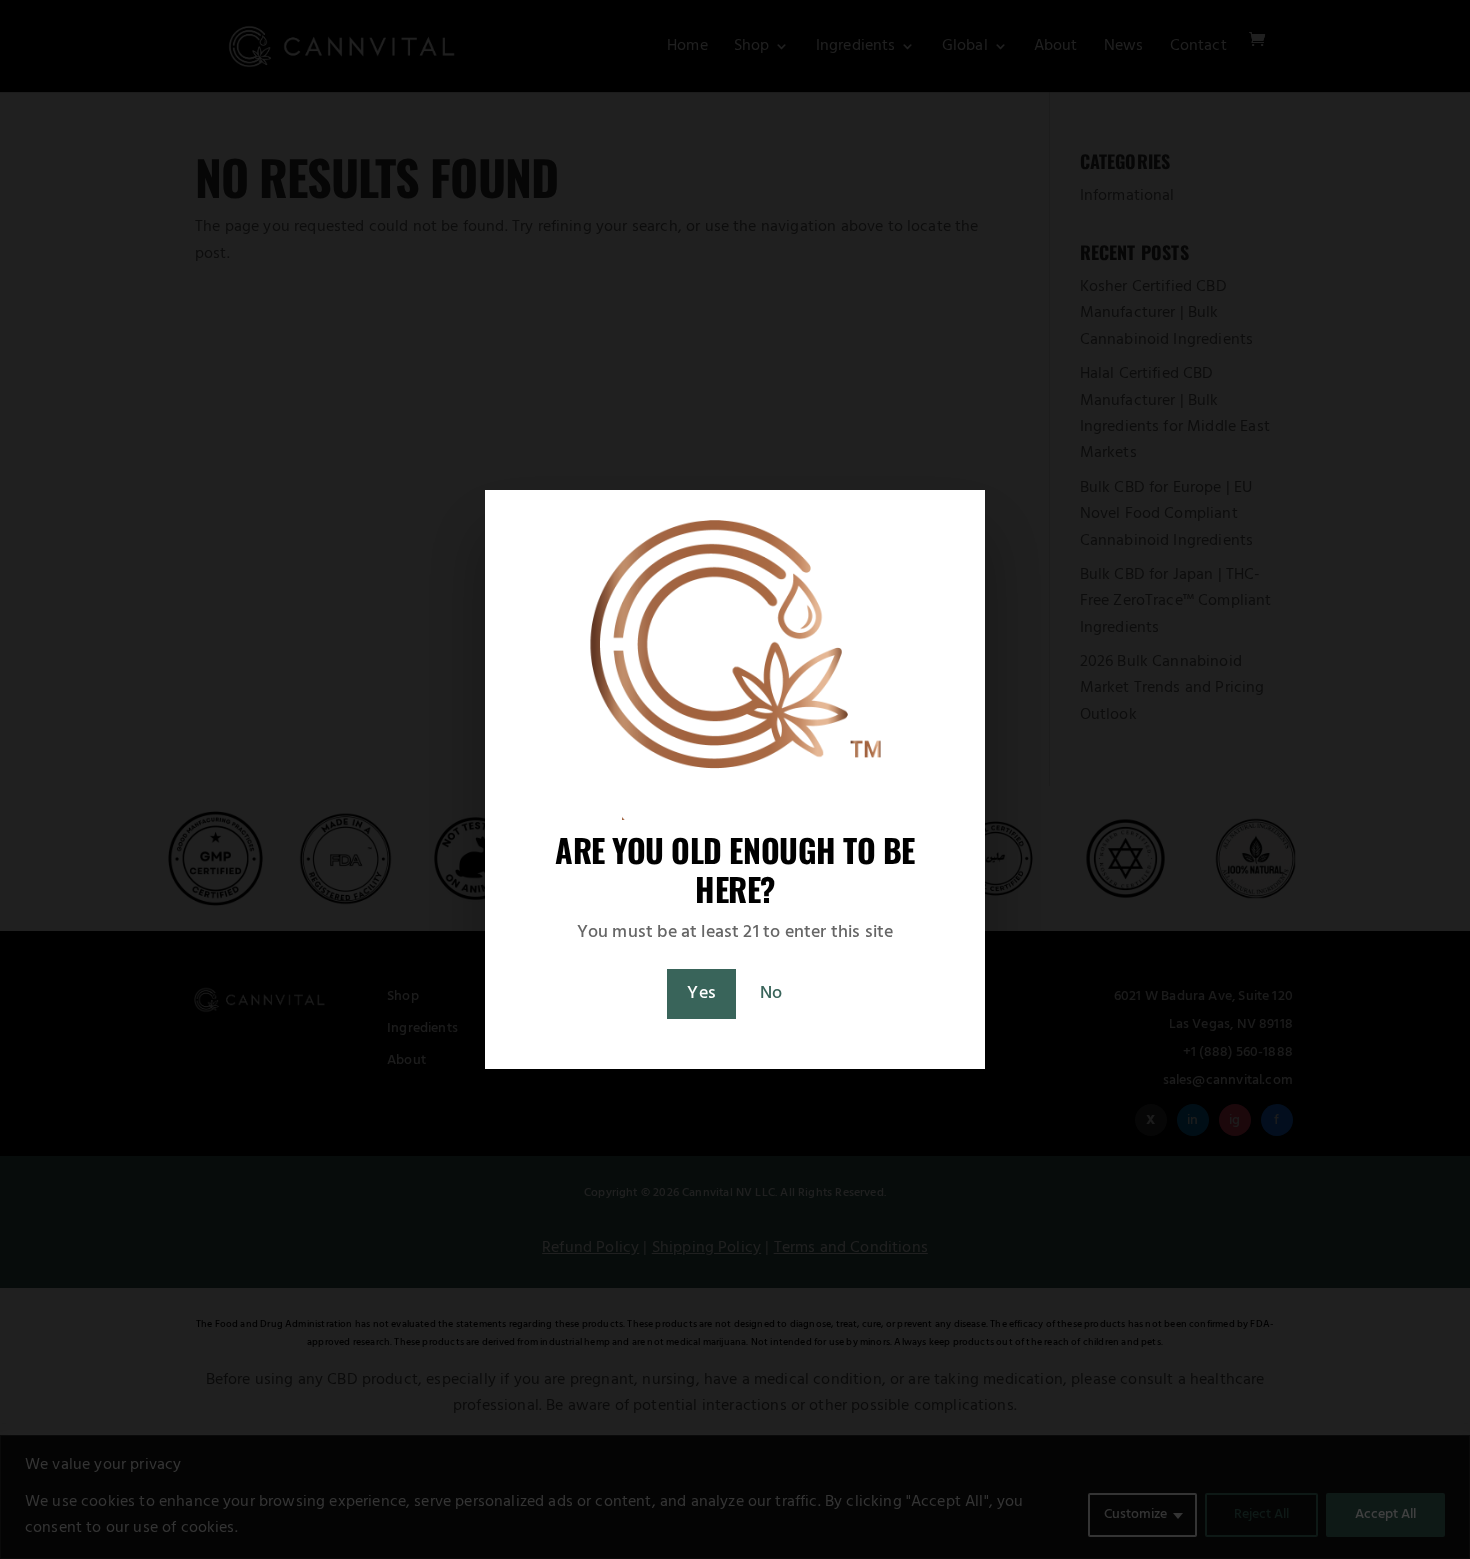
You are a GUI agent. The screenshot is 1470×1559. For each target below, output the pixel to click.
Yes (701, 993)
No (771, 993)
